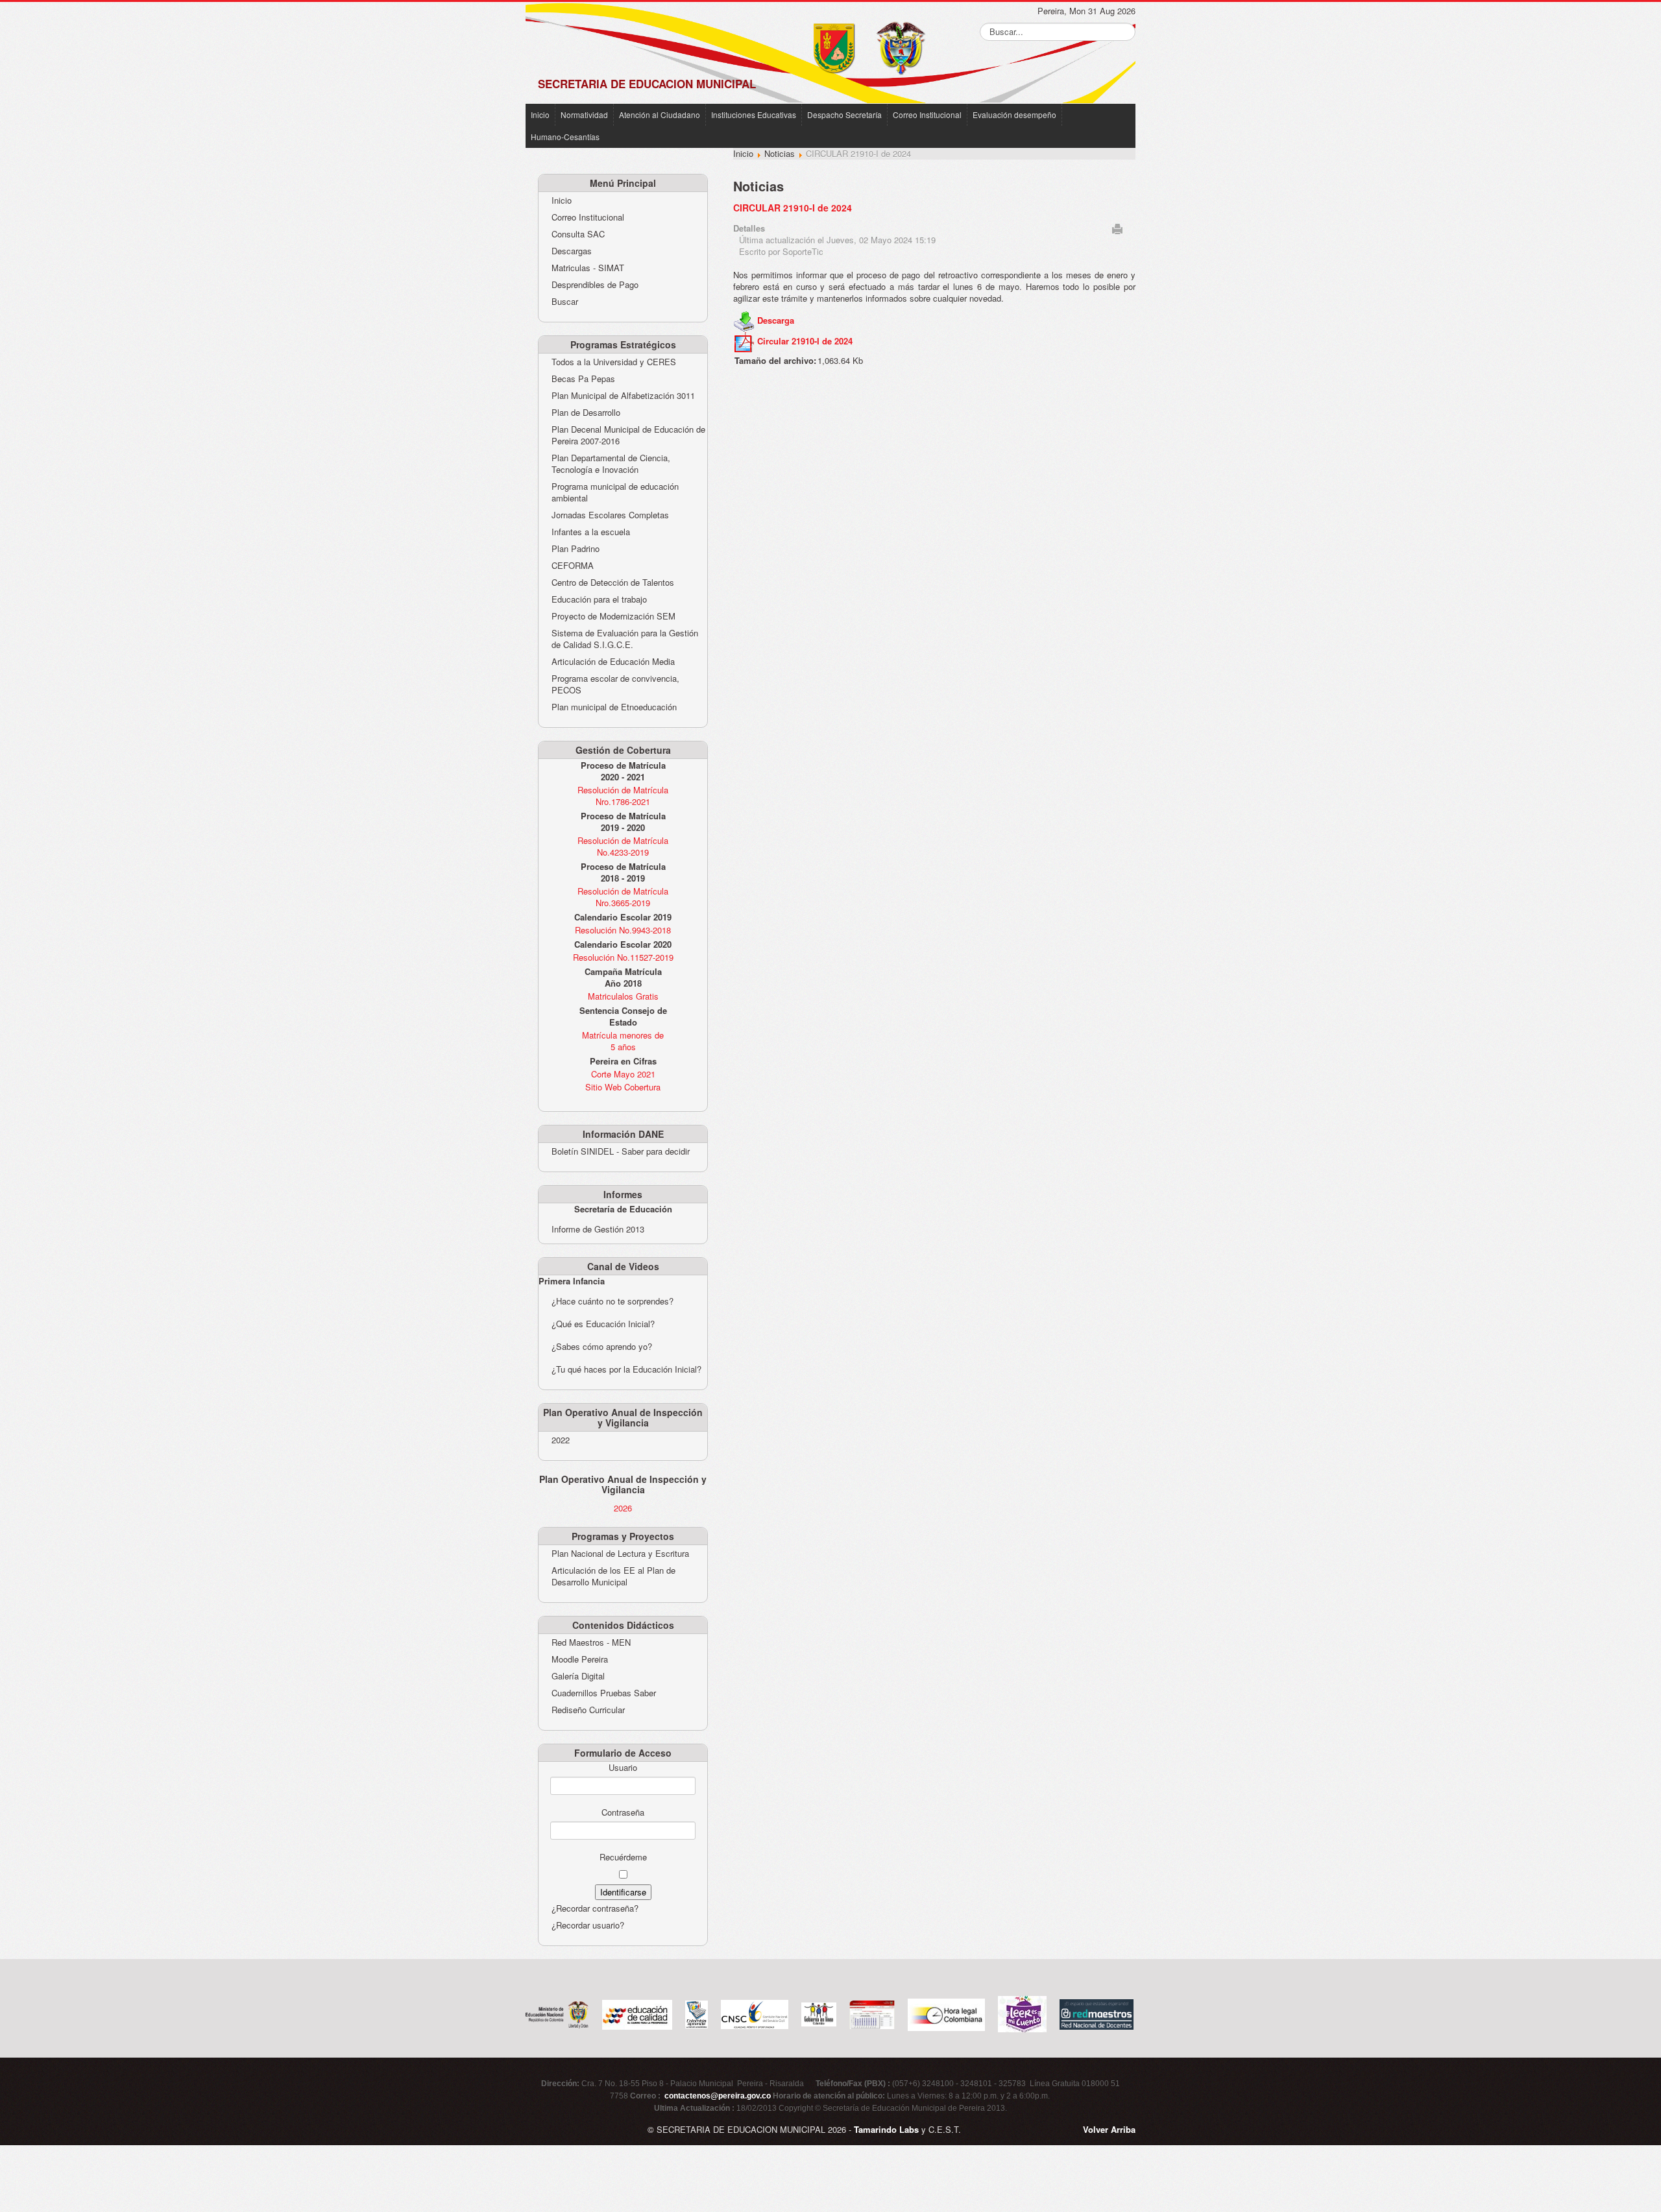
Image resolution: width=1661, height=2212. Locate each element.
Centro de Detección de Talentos (613, 583)
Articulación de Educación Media (613, 662)
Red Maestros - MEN (591, 1642)
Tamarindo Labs (886, 2129)
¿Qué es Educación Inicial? (603, 1324)
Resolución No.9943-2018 (623, 930)
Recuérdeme (623, 1857)
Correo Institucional (927, 114)
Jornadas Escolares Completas (610, 515)
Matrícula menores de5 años (623, 1041)
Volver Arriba (1109, 2129)
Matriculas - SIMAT (588, 268)
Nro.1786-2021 (623, 801)
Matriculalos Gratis (623, 996)
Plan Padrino (576, 549)
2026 (623, 1508)
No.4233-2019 (623, 852)
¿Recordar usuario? (588, 1925)
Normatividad (584, 114)
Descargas (572, 251)
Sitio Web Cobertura (623, 1087)
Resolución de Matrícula (623, 790)
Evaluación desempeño (1014, 114)
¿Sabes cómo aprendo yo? (602, 1346)
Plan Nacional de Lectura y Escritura (620, 1554)
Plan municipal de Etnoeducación (614, 707)
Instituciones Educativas (754, 114)
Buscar (565, 302)
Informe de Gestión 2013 (598, 1229)
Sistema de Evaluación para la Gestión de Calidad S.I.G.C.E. (625, 639)
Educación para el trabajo (599, 599)
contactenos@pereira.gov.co (718, 2096)
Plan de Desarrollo (586, 413)
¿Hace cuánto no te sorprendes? (612, 1301)
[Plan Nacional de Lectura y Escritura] (1022, 2013)
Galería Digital (578, 1676)
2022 (561, 1440)
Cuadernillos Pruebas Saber (604, 1693)
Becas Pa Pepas (583, 379)
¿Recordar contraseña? (595, 1908)
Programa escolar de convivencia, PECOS (615, 684)
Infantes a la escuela (591, 532)
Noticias (780, 153)
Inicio (540, 114)
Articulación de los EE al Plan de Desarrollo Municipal (613, 1576)
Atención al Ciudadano (660, 114)
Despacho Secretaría (844, 114)
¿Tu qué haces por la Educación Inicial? (626, 1369)
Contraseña (623, 1812)
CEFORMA (573, 566)
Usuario (623, 1768)
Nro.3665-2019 (623, 903)
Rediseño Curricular (588, 1710)
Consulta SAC (578, 234)
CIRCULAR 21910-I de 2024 (793, 208)
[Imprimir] (1117, 227)
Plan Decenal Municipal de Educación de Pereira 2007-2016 (628, 435)
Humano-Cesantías (565, 137)
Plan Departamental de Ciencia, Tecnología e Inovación (611, 464)
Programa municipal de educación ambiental (615, 492)
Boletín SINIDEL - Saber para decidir (621, 1151)
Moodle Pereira (580, 1659)
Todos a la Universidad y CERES (614, 362)
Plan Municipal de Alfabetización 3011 (623, 396)
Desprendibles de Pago (595, 285)
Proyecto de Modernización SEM (613, 616)
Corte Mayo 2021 (623, 1074)
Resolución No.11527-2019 (623, 957)
